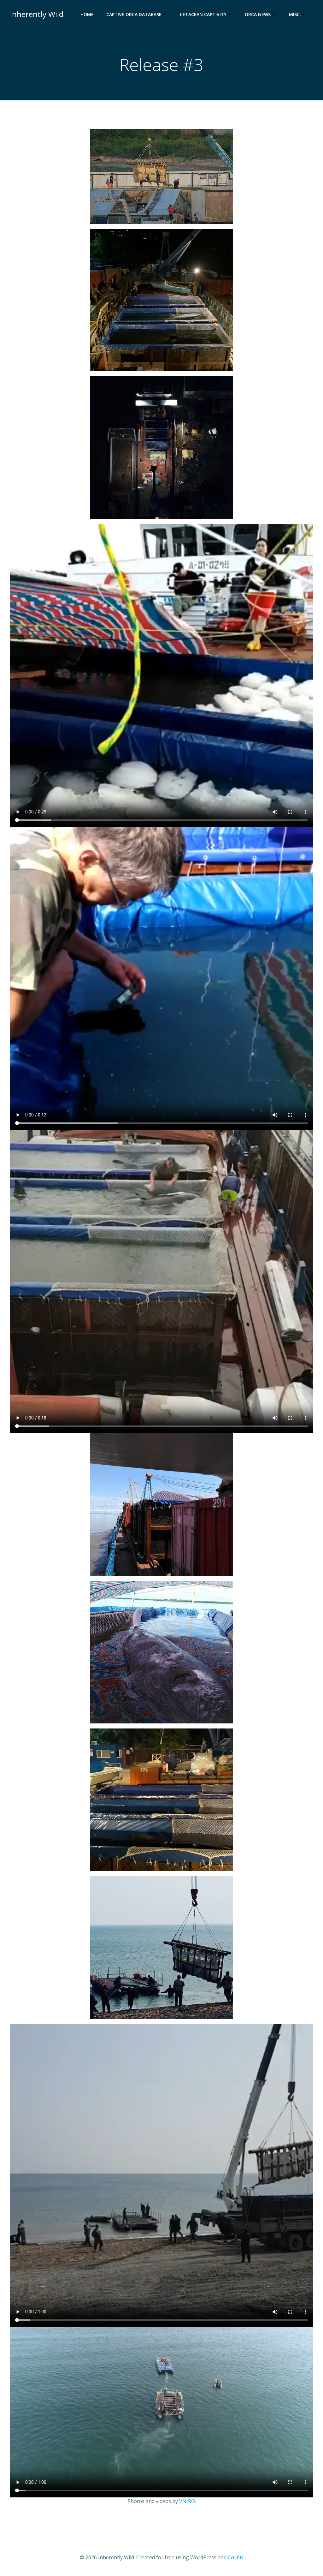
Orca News (258, 14)
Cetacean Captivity (203, 14)
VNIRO (187, 2501)
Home (87, 14)
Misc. (295, 14)
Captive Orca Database (134, 14)
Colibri (235, 2557)
